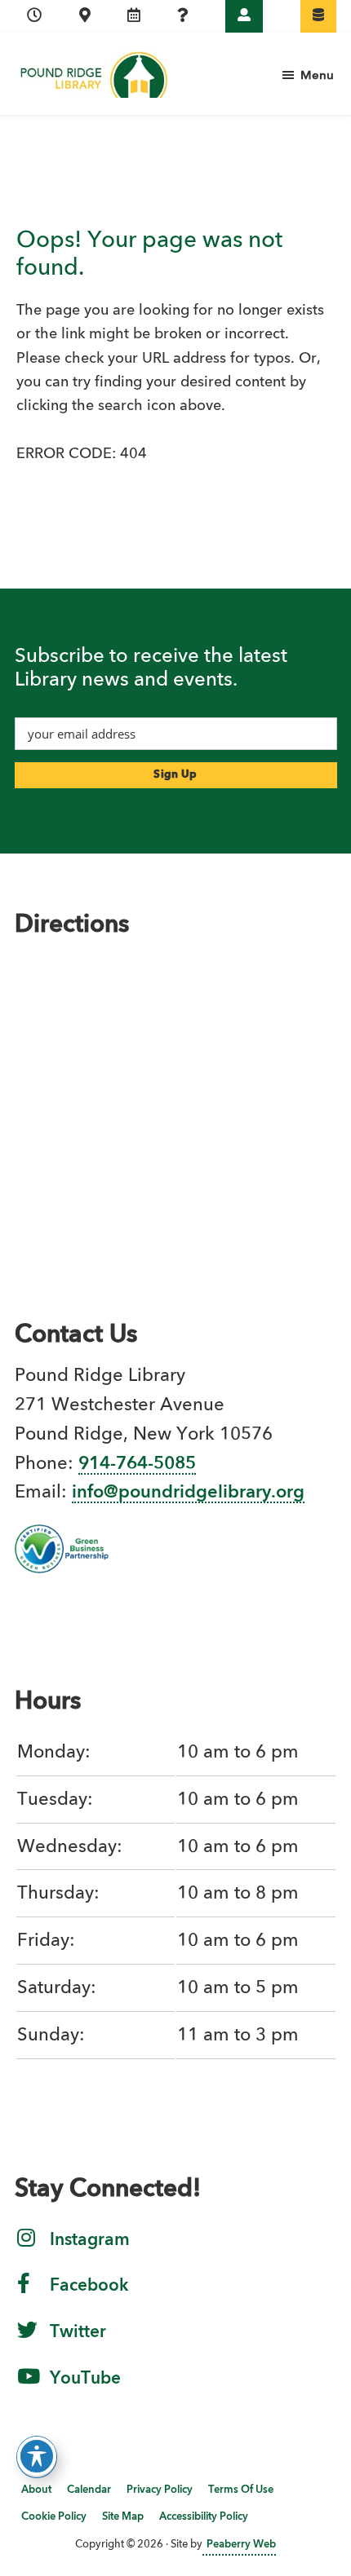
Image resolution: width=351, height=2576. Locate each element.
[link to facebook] (24, 2294)
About (36, 2490)
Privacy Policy (160, 2490)
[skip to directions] (85, 16)
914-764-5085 (137, 1464)
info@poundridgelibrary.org (188, 1493)
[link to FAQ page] (183, 16)
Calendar (89, 2490)
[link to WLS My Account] (244, 16)
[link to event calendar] (134, 16)
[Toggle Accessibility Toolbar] (37, 2456)
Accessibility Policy (204, 2517)
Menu (317, 76)
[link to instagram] (26, 2248)
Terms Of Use (241, 2490)
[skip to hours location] (34, 16)
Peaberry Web (241, 2545)
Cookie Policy (54, 2517)
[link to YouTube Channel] (29, 2387)
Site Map (123, 2517)
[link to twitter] (27, 2340)
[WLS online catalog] (318, 16)
